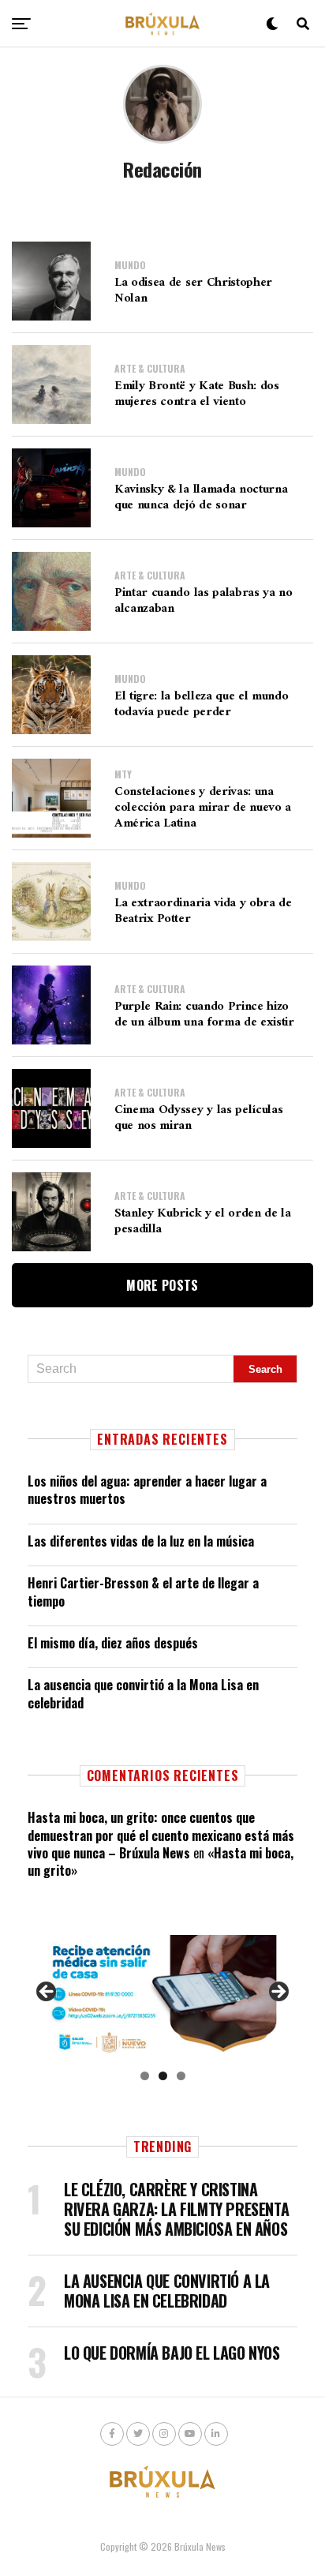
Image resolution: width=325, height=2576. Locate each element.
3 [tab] (181, 2076)
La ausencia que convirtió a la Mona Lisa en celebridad (143, 1693)
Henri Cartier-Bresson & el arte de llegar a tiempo (143, 1592)
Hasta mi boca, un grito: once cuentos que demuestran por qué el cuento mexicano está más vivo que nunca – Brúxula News (161, 1835)
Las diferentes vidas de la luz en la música (141, 1541)
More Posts (162, 1285)
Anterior (47, 1993)
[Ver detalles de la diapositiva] (162, 1997)
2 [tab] (163, 2076)
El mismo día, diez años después (113, 1643)
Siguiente (278, 1993)
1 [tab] (145, 2076)
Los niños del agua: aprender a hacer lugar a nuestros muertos (147, 1490)
